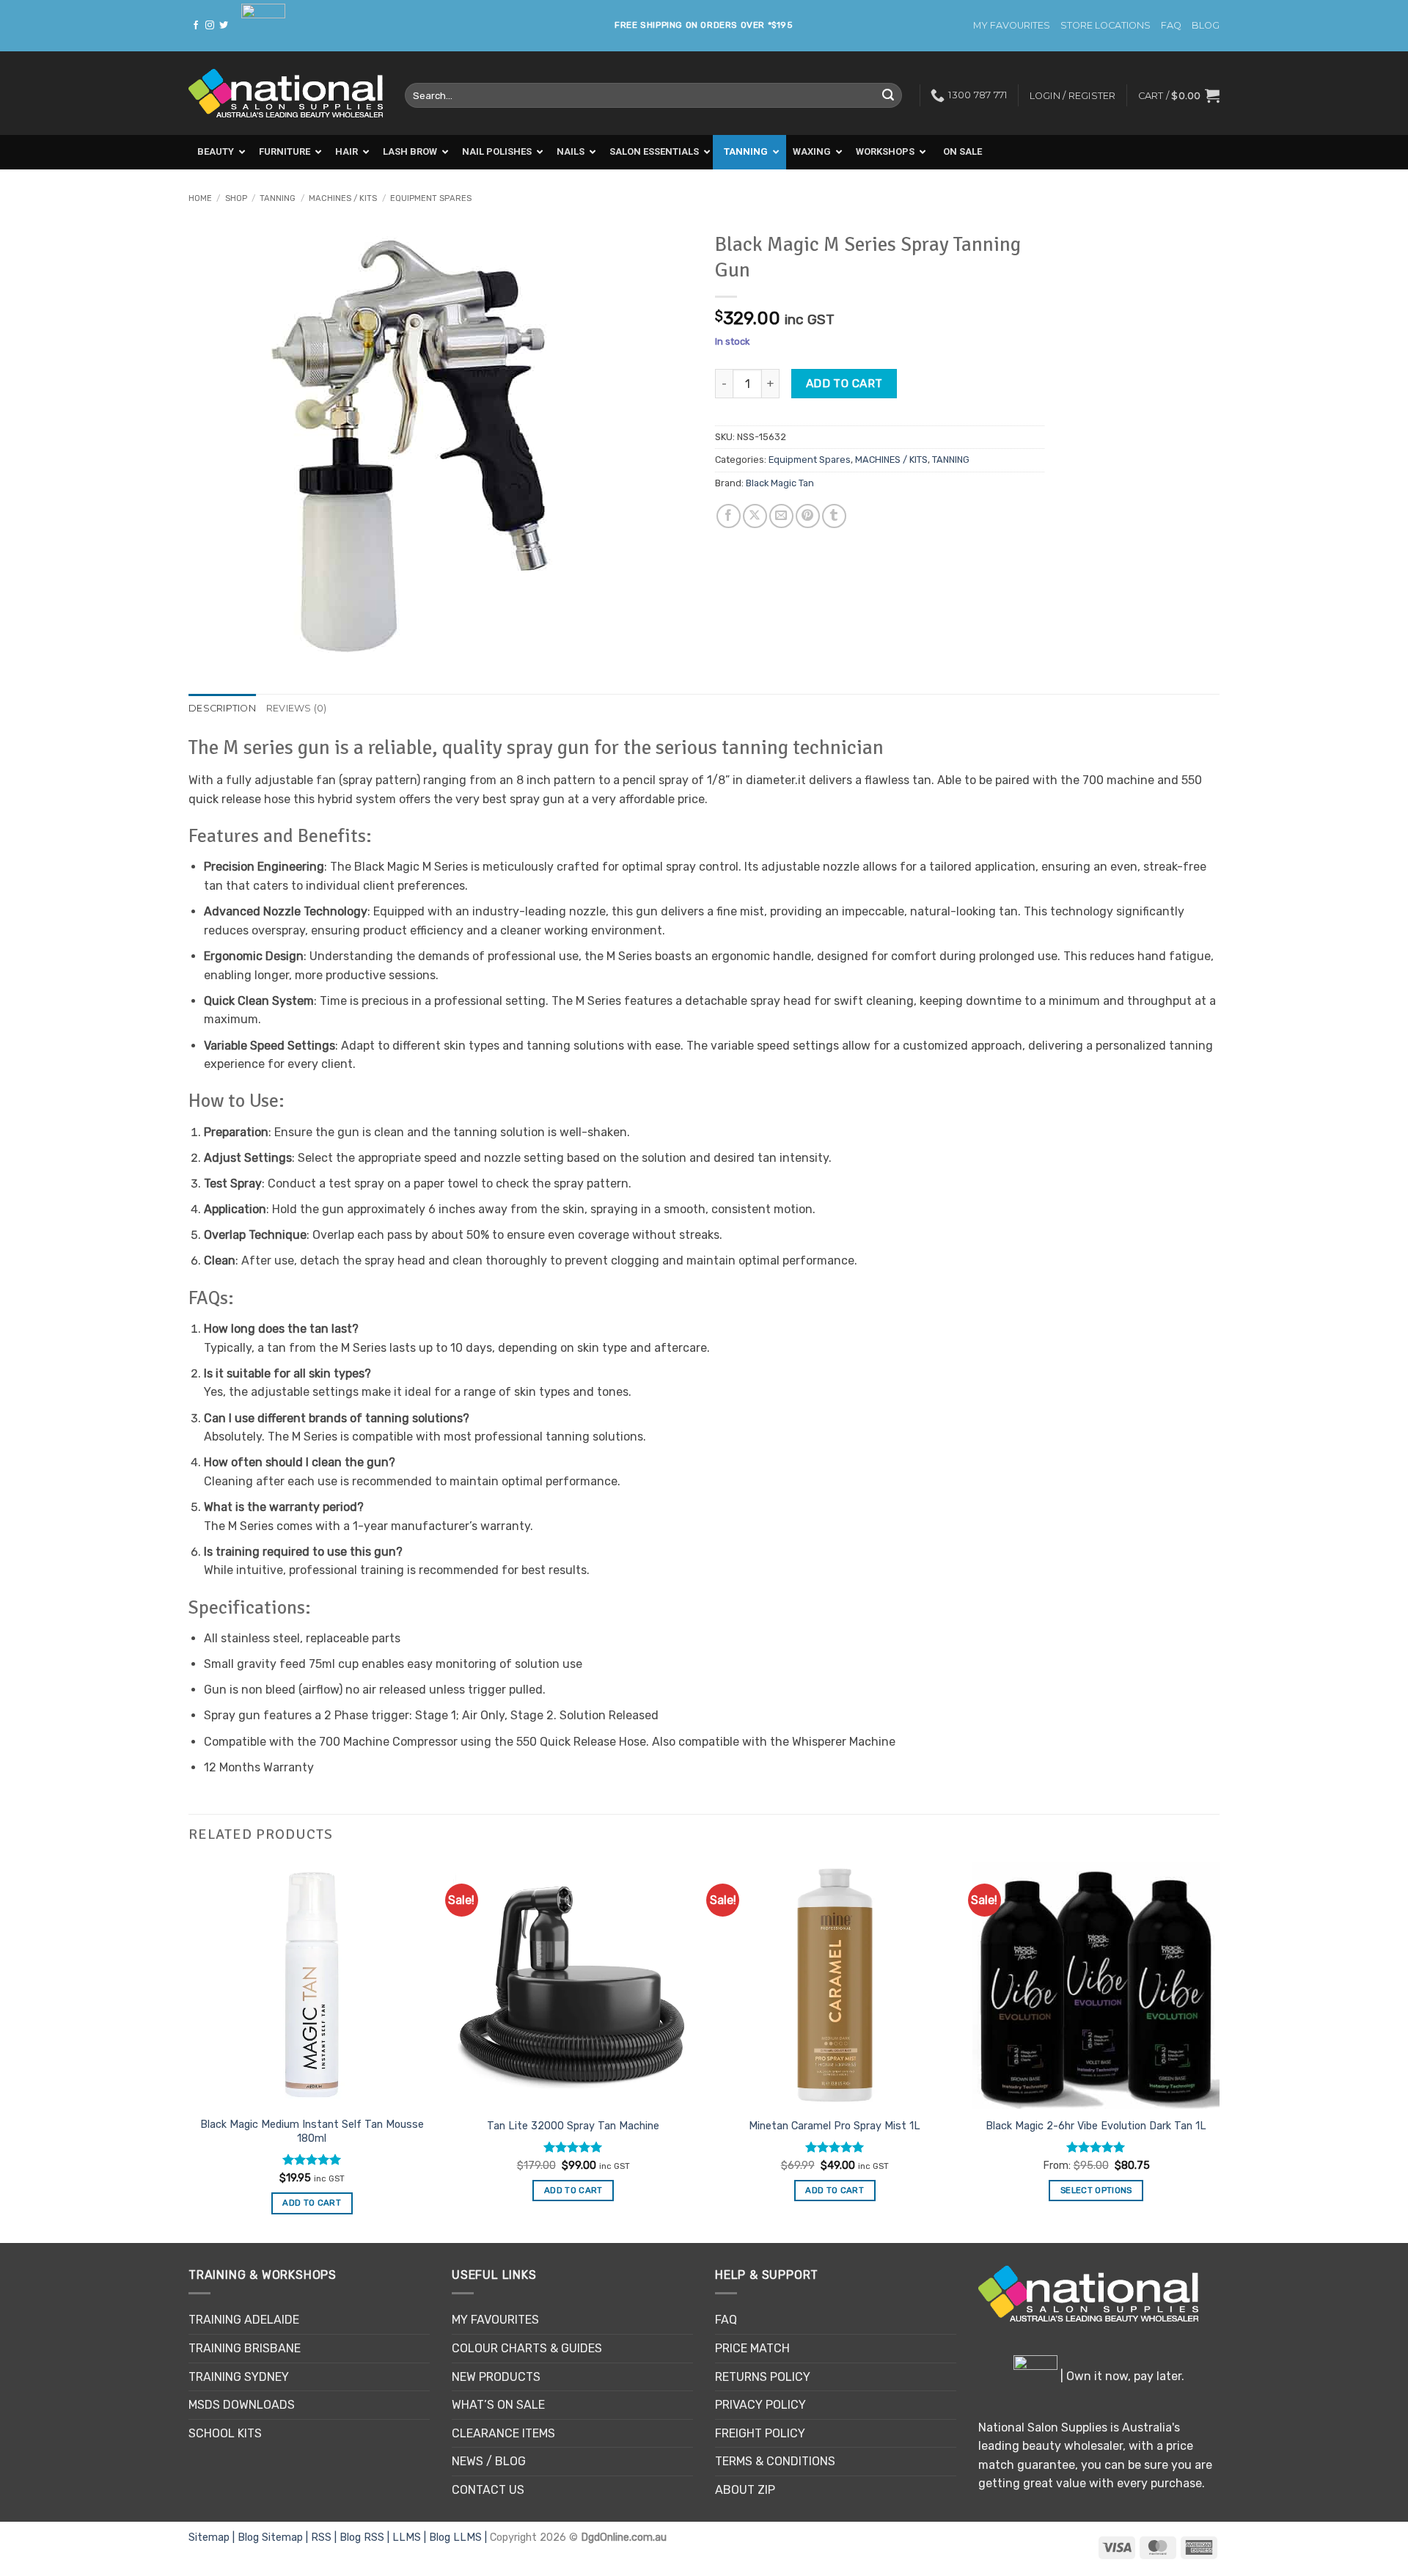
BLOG (1206, 25)
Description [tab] (222, 708)
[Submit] (888, 95)
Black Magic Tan (780, 483)
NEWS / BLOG (489, 2461)
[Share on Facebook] (729, 516)
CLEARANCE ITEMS (503, 2433)
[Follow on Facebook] (196, 26)
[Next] (1219, 2051)
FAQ (1171, 25)
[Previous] (189, 2051)
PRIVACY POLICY (760, 2405)
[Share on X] (755, 516)
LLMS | (411, 2537)
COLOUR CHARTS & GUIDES (527, 2348)
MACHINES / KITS (343, 198)
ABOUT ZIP (745, 2490)
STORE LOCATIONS (1105, 25)
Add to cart (844, 383)
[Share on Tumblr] (834, 516)
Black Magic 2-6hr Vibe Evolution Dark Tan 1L (1096, 2126)
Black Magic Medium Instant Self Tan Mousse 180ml (312, 2132)
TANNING (278, 198)
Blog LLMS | (459, 2537)
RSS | (325, 2537)
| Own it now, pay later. (1121, 2376)
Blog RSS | (366, 2537)
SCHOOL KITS (225, 2433)
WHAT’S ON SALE (498, 2405)
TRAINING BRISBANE (245, 2348)
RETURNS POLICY (763, 2377)
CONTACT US (488, 2490)
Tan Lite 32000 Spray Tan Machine (573, 2126)
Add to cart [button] (312, 2203)
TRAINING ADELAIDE (244, 2320)
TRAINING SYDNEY (239, 2377)
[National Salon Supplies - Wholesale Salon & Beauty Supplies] (286, 94)
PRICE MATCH (752, 2348)
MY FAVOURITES (1012, 25)
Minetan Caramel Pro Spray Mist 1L (835, 2126)
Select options (1096, 2190)
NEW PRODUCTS (496, 2377)
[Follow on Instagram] (210, 26)
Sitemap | (213, 2537)
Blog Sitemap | (274, 2537)
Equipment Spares (431, 198)
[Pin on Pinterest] (808, 516)
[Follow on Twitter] (224, 26)
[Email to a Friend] (781, 516)
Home (200, 198)
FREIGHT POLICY (760, 2433)
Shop (236, 198)
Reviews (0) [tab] (297, 708)
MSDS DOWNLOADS (242, 2405)
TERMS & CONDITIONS (775, 2461)
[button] (1179, 95)
